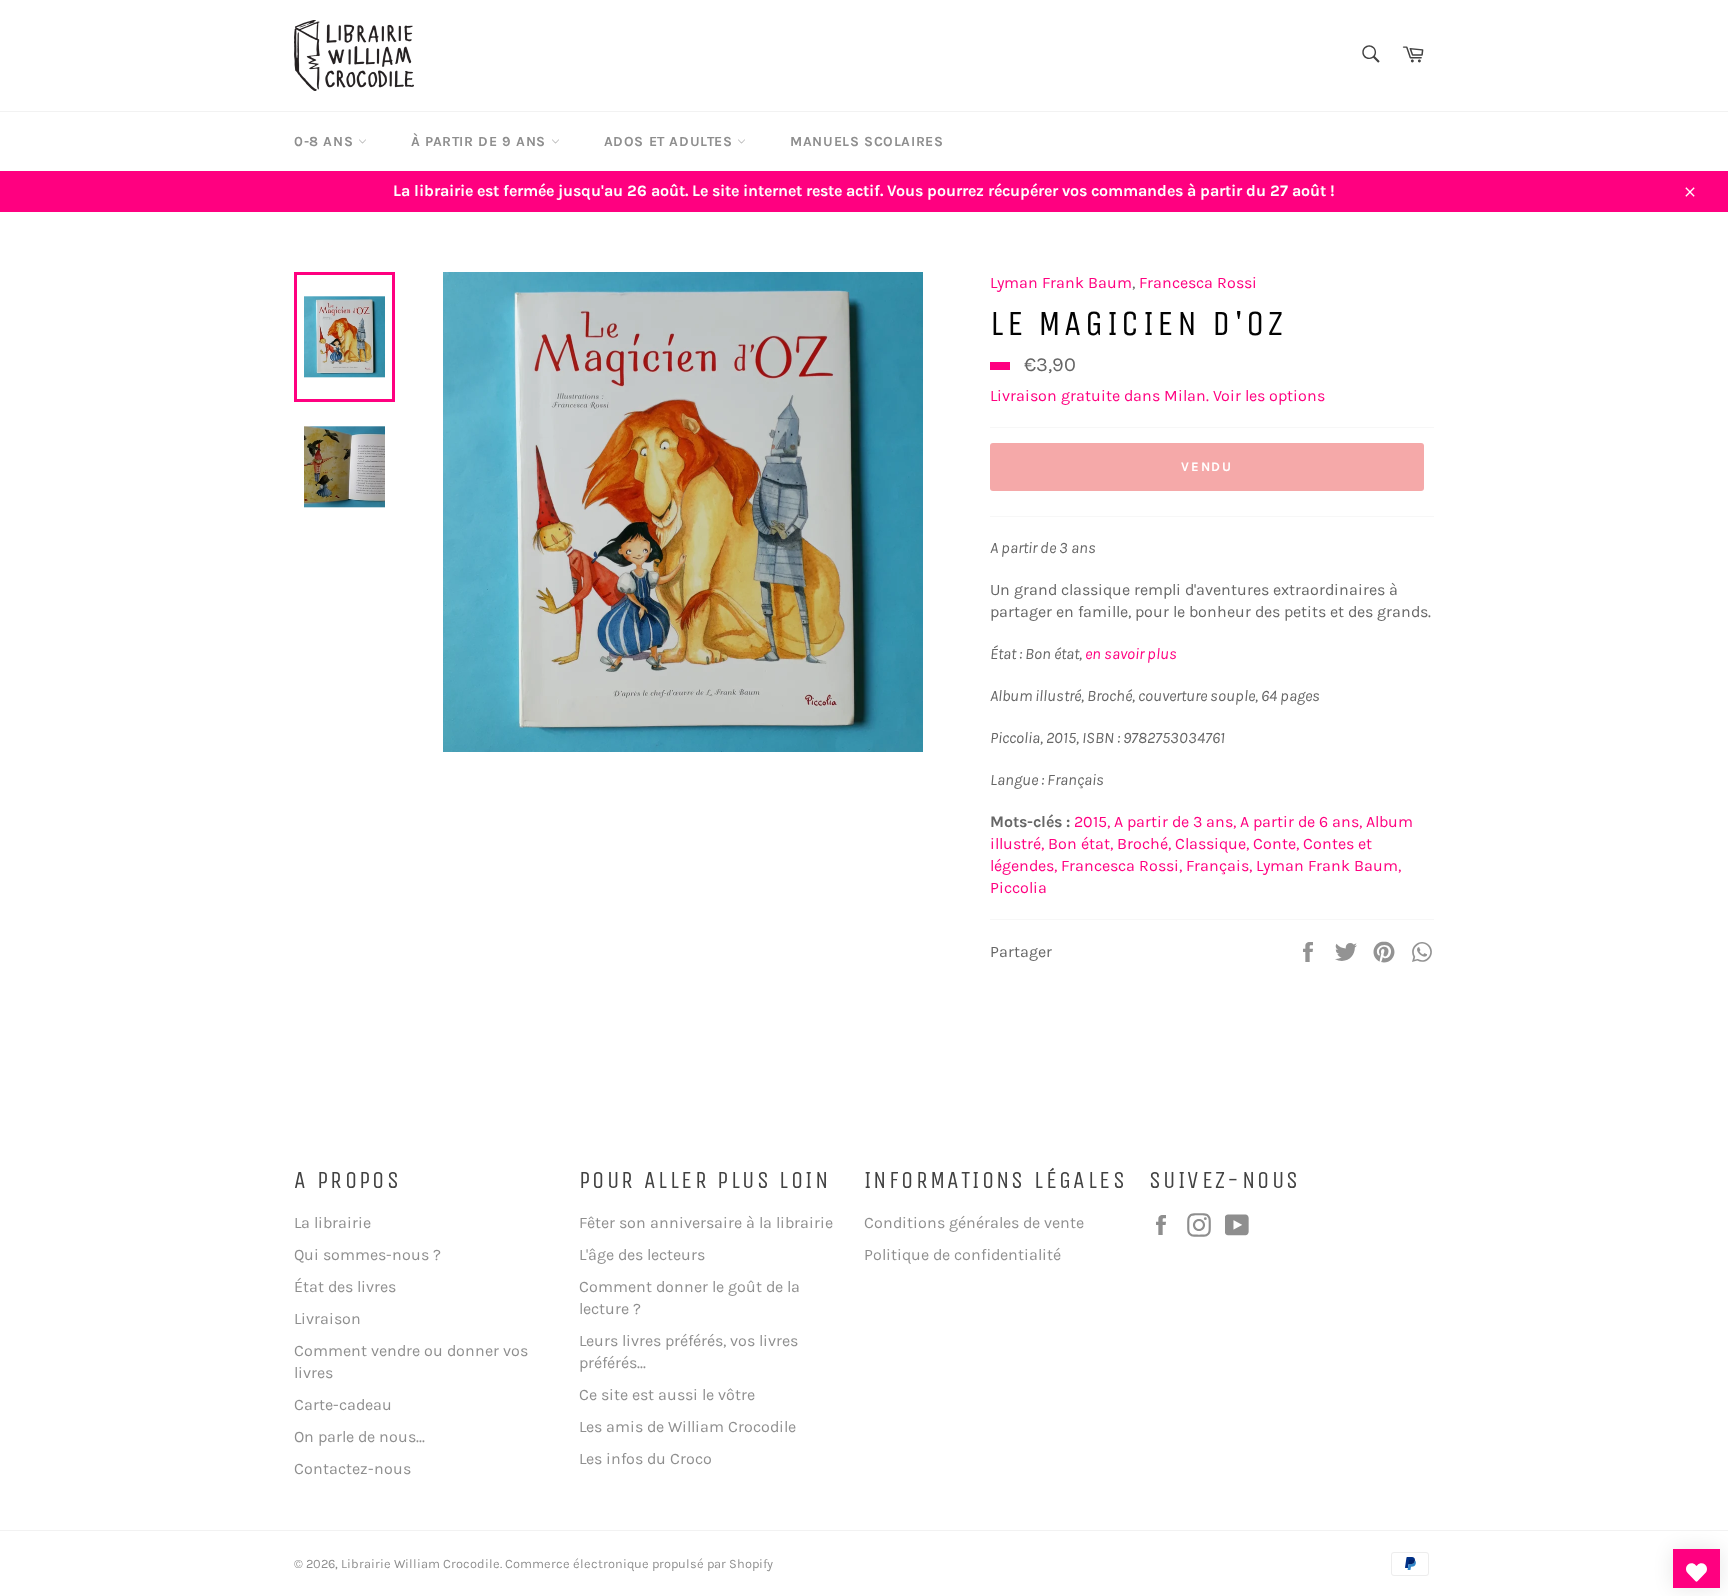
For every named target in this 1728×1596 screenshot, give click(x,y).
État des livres (345, 1286)
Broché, (1144, 843)
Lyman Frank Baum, (1328, 865)
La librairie (332, 1222)
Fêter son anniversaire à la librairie (706, 1222)
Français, (1219, 865)
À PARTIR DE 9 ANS (481, 141)
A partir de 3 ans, (1175, 821)
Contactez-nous (352, 1468)
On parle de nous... (359, 1436)
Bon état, (1080, 843)
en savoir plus (1131, 653)
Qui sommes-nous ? (367, 1254)
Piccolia (1018, 887)
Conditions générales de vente (974, 1222)
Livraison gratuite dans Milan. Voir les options (1157, 395)
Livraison (327, 1318)
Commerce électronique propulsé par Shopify (639, 1563)
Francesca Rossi (1198, 282)
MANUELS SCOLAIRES (866, 141)
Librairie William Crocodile (420, 1563)
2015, (1092, 821)
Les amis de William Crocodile (687, 1426)
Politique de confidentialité (962, 1254)
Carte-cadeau (343, 1404)
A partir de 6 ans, (1301, 821)
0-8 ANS (326, 141)
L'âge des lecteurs (642, 1254)
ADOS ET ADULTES (671, 141)
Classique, (1212, 843)
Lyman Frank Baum (1061, 282)
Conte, (1276, 843)
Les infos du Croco (645, 1458)
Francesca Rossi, (1121, 865)
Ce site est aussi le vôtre (667, 1394)
